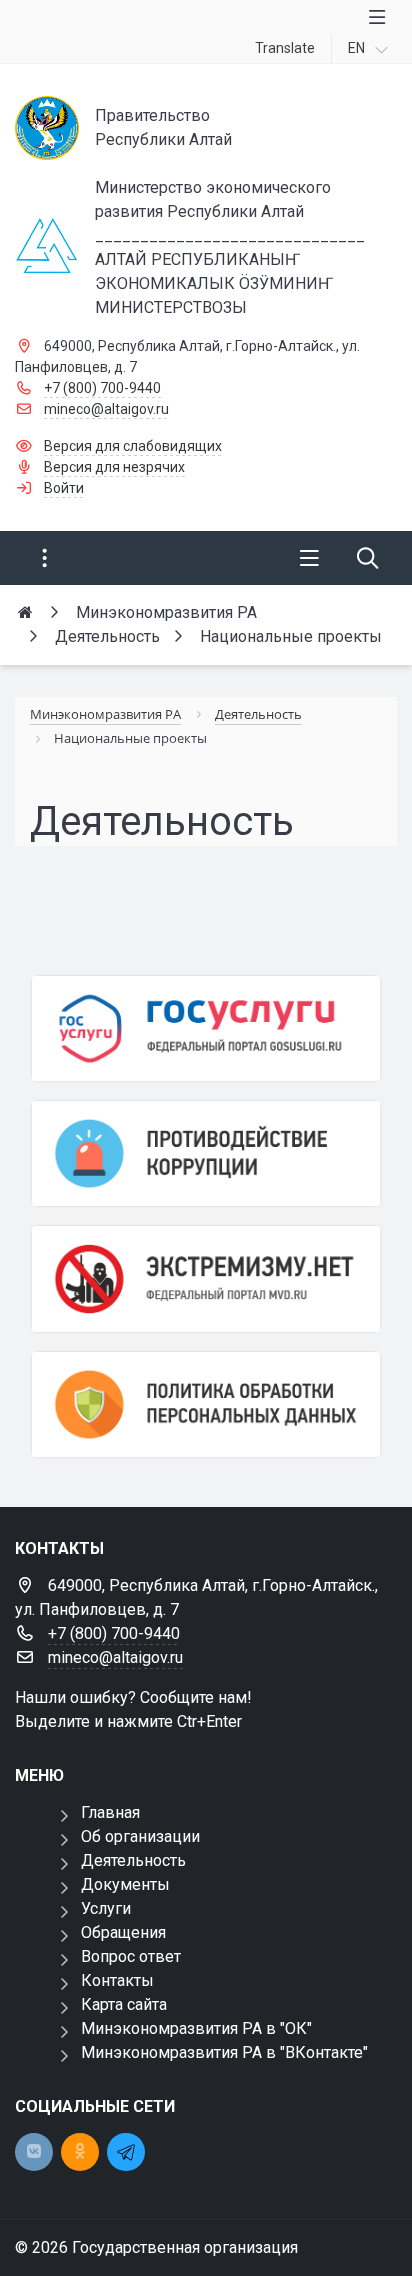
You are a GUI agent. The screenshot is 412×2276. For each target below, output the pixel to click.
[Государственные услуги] (206, 1028)
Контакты (117, 1980)
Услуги (106, 1908)
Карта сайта (124, 2004)
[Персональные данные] (206, 1404)
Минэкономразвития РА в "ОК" (196, 2028)
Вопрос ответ (131, 1956)
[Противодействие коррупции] (206, 1153)
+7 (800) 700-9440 (102, 388)
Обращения (123, 1932)
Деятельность (133, 1860)
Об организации (140, 1836)
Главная (110, 1812)
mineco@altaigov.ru (106, 409)
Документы (125, 1884)
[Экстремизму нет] (206, 1278)
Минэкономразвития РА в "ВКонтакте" (224, 2052)
